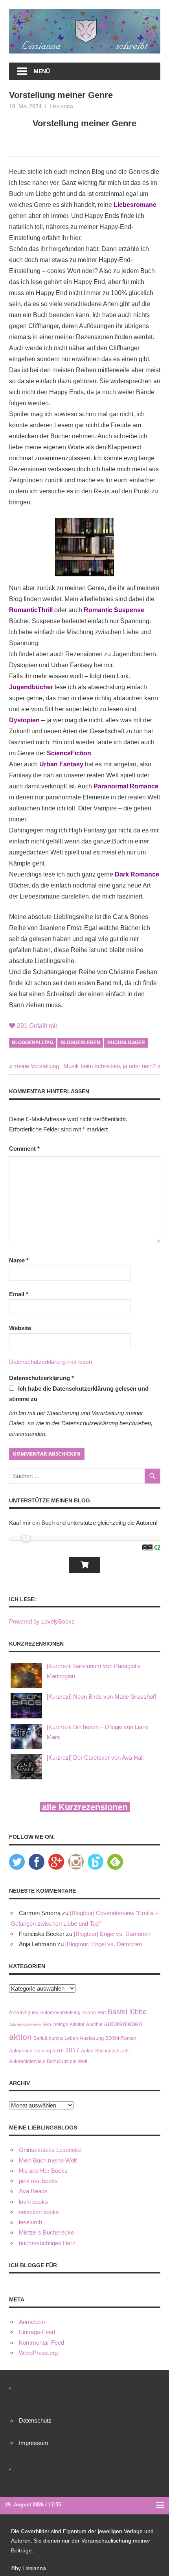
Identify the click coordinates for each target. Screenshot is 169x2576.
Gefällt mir (37, 1026)
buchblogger (126, 1043)
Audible (94, 2024)
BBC (102, 2013)
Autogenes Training (30, 2051)
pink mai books (38, 2181)
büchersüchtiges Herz (47, 2243)
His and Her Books (43, 2171)
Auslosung (92, 2038)
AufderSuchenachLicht (105, 2051)
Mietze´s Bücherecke (46, 2232)
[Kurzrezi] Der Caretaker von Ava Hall (95, 1758)
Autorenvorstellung (60, 2012)
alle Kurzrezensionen (85, 1807)
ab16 (58, 2051)
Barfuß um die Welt (67, 2061)
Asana (89, 2012)
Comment (24, 1149)
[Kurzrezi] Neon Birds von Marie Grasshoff (101, 1697)
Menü (42, 71)
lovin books (33, 2202)
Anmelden (32, 2322)
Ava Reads (33, 2191)
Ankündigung (24, 2012)
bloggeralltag (33, 1043)
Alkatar (77, 2024)
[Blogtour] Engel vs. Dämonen (112, 1934)
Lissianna (61, 106)
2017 (72, 2050)
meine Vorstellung (36, 1066)
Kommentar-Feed (41, 2343)
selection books (39, 2212)
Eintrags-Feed (37, 2332)
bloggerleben (80, 1043)
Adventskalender (25, 2024)
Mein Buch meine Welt (48, 2160)
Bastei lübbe (127, 2012)
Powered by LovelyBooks (42, 1621)
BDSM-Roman (121, 2038)
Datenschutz (35, 2420)
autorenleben (123, 2024)
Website (20, 1328)
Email (19, 1294)
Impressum (34, 2443)
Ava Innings (55, 2024)
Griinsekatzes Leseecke (50, 2150)
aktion (20, 2037)
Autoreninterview (27, 2061)
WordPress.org (38, 2353)
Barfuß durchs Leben (56, 2038)
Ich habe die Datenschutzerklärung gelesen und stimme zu (79, 1394)
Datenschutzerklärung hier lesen (51, 1362)
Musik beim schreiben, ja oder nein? (109, 1066)
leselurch (30, 2222)
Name (19, 1260)
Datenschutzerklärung (41, 1378)
